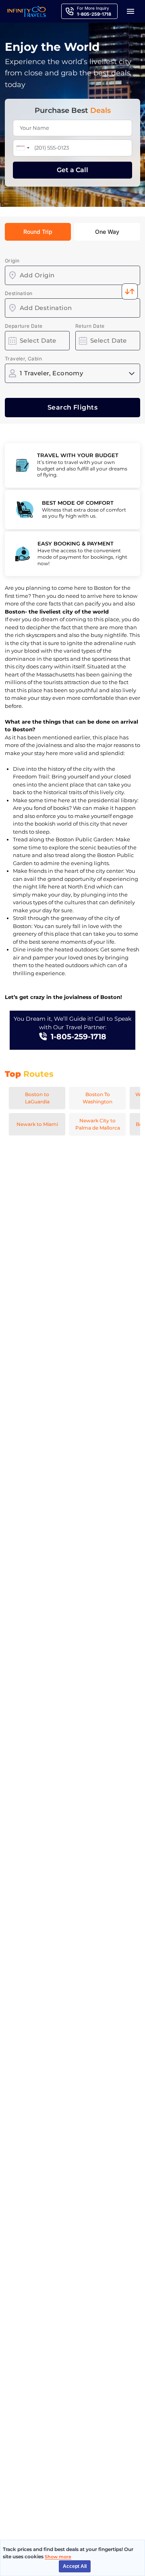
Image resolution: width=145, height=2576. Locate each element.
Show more (58, 2557)
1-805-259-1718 (79, 1037)
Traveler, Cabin (23, 359)
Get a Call (72, 170)
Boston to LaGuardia (37, 1098)
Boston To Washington (97, 1098)
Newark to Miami (37, 1124)
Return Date (90, 326)
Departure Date (24, 326)
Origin (12, 261)
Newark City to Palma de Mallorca (98, 1124)
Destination (19, 293)
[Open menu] (130, 11)
